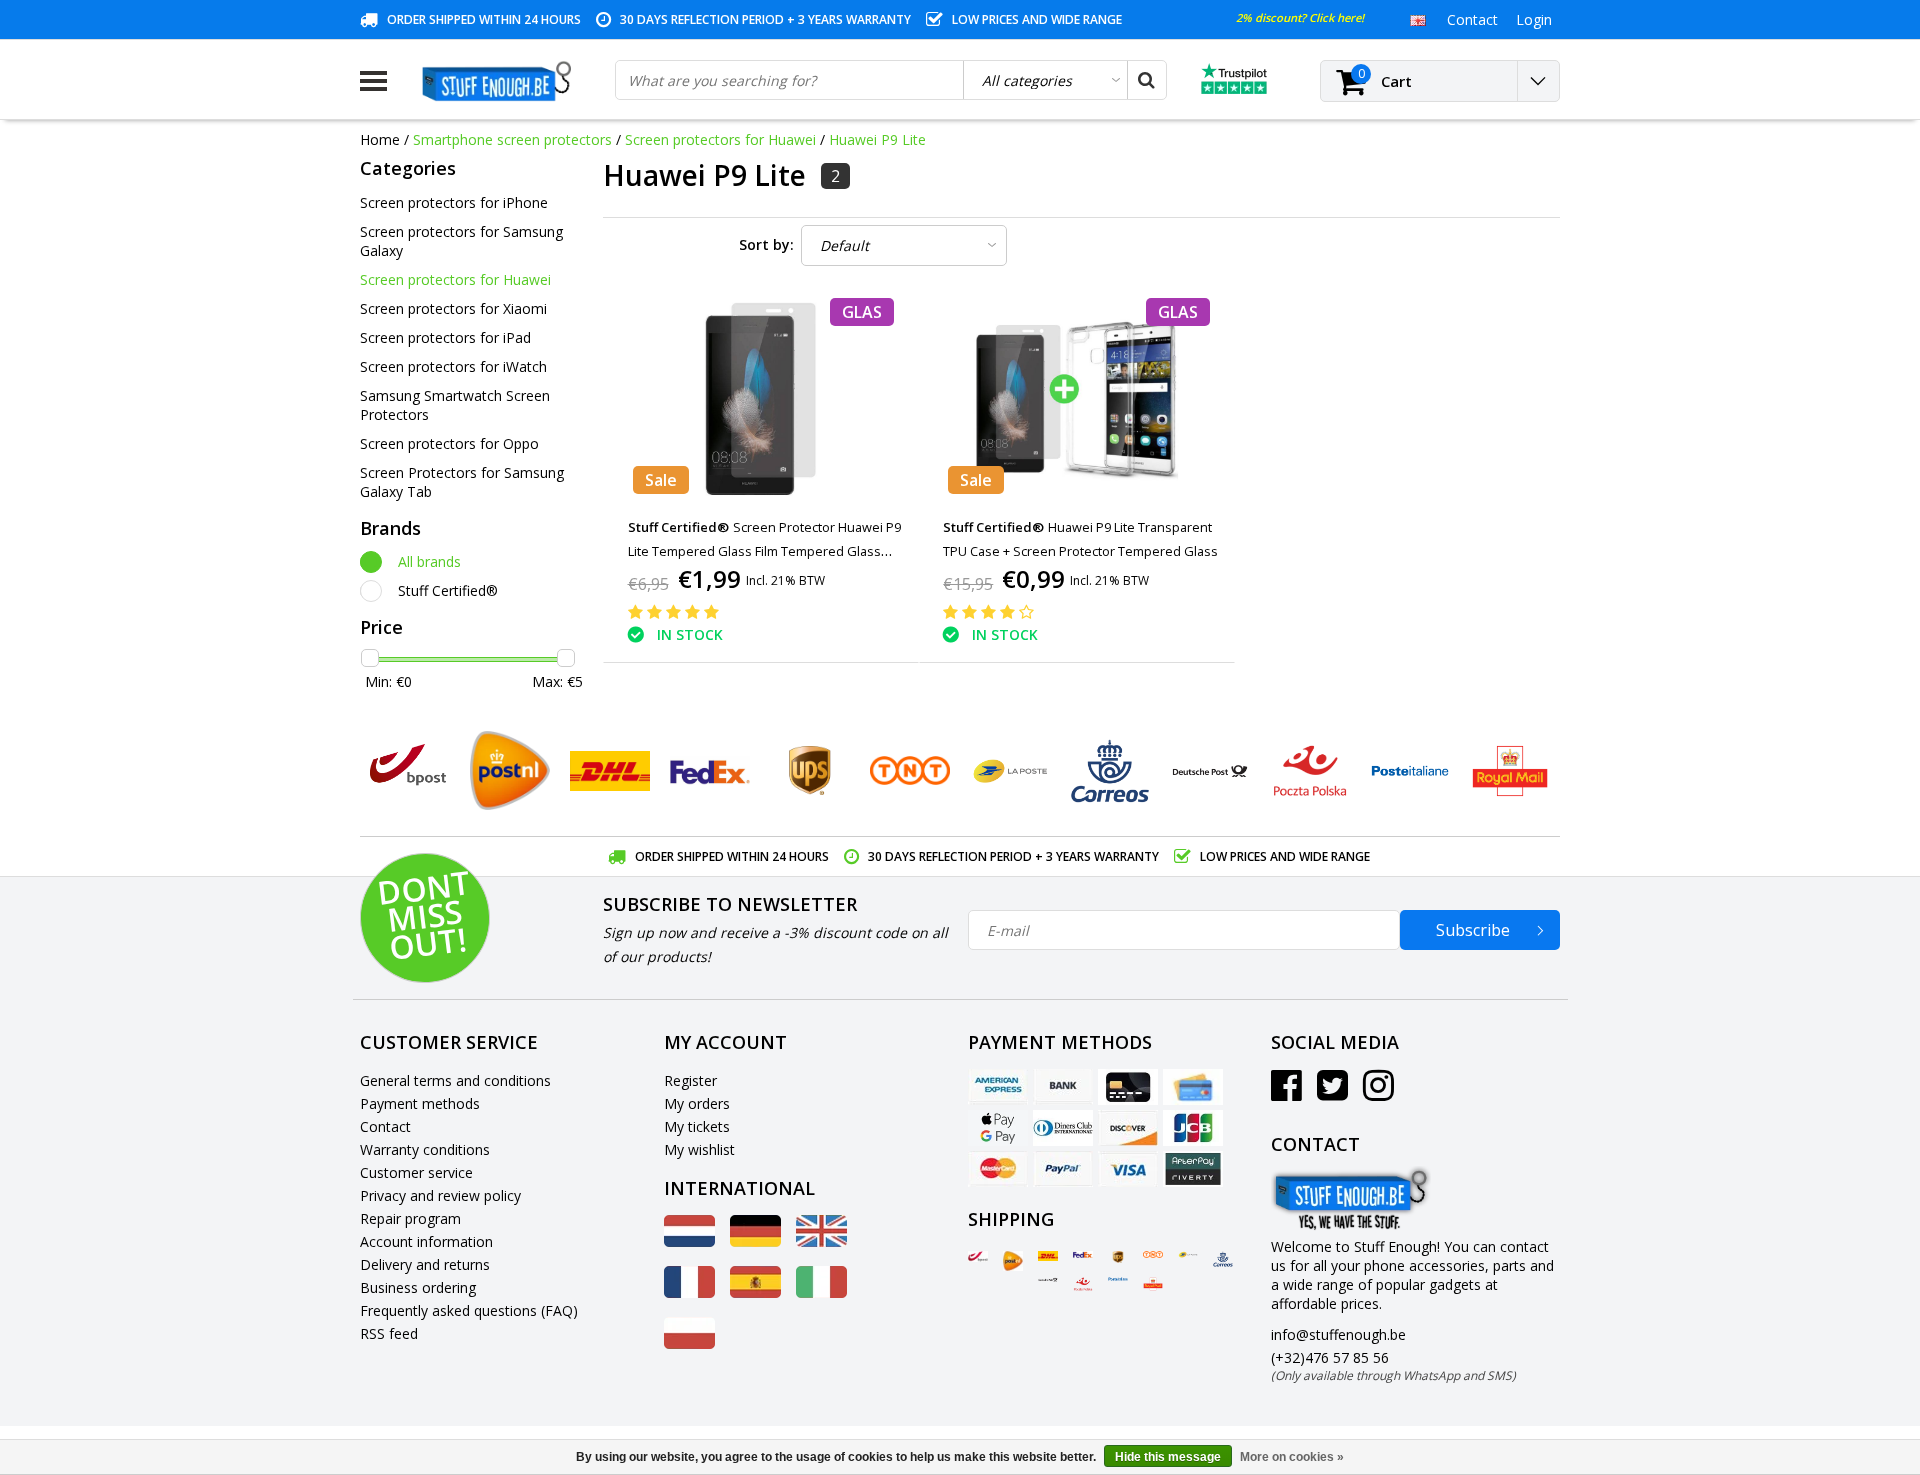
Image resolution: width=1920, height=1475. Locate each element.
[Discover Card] (1128, 1128)
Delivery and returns (425, 1264)
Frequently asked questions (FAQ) (469, 1310)
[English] (1417, 19)
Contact (385, 1126)
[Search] (1146, 80)
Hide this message (1168, 1457)
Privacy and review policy (440, 1195)
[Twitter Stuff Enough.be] (1332, 1092)
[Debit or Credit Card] (1193, 1087)
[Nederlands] (689, 1241)
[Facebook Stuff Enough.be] (1286, 1092)
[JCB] (1193, 1128)
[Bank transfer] (1063, 1087)
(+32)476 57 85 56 (1393, 1366)
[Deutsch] (755, 1241)
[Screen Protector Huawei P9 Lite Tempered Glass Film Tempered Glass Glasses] (761, 398)
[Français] (689, 1292)
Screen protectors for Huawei (720, 139)
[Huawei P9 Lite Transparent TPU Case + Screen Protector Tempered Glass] (1077, 398)
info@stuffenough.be (1338, 1334)
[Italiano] (821, 1292)
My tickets (697, 1126)
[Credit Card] (1128, 1087)
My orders (697, 1103)
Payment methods (420, 1103)
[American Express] (998, 1087)
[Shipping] (978, 1257)
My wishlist (699, 1149)
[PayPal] (1063, 1169)
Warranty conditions (425, 1149)
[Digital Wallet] (998, 1128)
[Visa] (1128, 1169)
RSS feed (389, 1333)
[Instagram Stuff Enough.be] (1378, 1092)
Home (380, 139)
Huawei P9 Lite (877, 139)
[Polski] (689, 1343)
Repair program (410, 1218)
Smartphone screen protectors (512, 139)
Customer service (416, 1172)
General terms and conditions (455, 1080)
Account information (426, 1241)
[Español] (755, 1292)
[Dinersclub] (1063, 1128)
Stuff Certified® (448, 590)
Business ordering (418, 1287)
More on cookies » (1292, 1457)
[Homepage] (501, 81)
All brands (429, 561)
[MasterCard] (998, 1169)
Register (690, 1080)
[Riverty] (1193, 1169)
